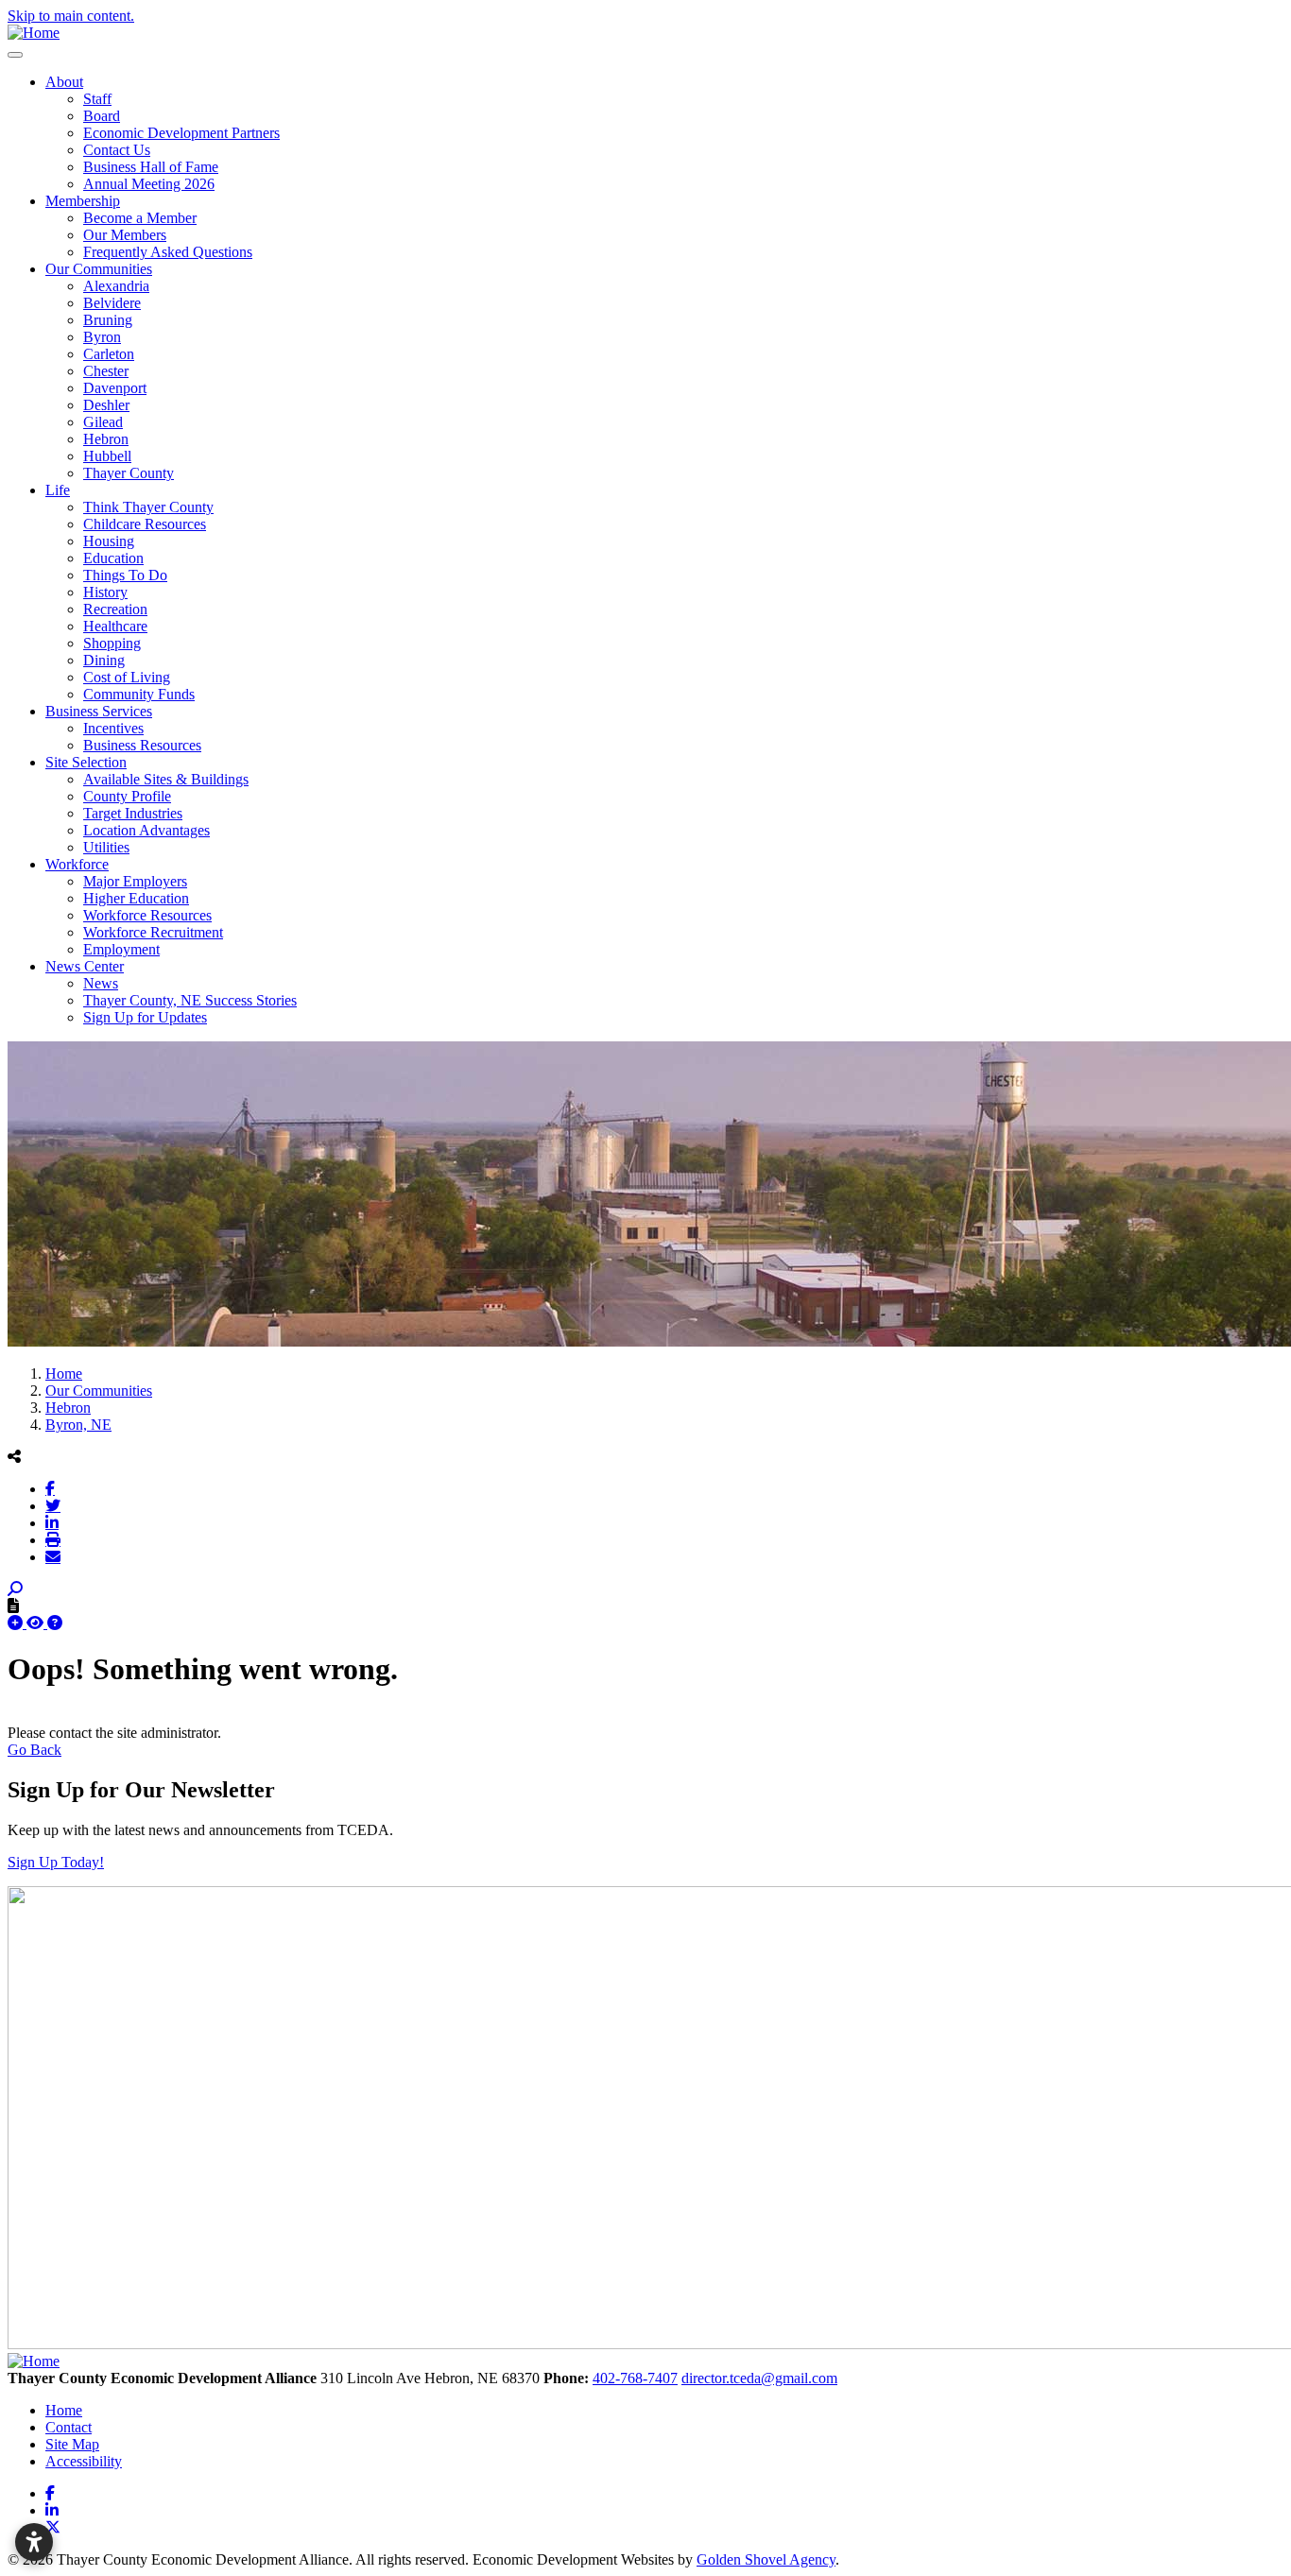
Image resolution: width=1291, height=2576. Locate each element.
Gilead (103, 422)
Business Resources (142, 745)
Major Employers (135, 881)
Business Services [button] (99, 711)
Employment (121, 949)
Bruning (108, 320)
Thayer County (129, 473)
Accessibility (84, 2461)
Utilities (106, 847)
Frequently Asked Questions (168, 252)
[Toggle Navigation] (15, 55)
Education (113, 558)
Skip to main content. (71, 16)
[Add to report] (17, 1623)
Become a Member (140, 218)
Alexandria (116, 286)
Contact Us (117, 150)
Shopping (112, 643)
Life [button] (58, 490)
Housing (109, 541)
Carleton (109, 354)
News (101, 983)
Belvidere (112, 303)
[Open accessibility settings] (34, 2542)
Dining (104, 660)
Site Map (72, 2444)
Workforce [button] (77, 864)
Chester (106, 371)
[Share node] (14, 1456)
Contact (69, 2427)
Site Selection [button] (86, 762)
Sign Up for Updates (145, 1017)
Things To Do (125, 575)
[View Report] (37, 1623)
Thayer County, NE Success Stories (190, 1000)
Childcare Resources (145, 524)
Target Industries (133, 813)
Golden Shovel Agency (766, 2559)
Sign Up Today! (56, 1862)
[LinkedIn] (52, 1522)
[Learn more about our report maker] (55, 1623)
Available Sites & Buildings (166, 779)
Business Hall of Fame (151, 167)
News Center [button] (85, 966)
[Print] (53, 1539)
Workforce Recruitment (153, 932)
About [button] (64, 82)
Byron (102, 337)
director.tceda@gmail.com (759, 2378)
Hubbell (107, 456)
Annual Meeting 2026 (149, 184)
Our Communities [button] (99, 269)
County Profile (127, 796)
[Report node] (13, 1606)
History (105, 592)
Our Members (125, 235)
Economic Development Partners (181, 133)
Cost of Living (127, 677)
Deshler (106, 405)
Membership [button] (83, 201)
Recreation (115, 609)
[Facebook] (50, 1488)
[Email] (53, 1556)
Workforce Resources (147, 915)
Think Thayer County (148, 507)
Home (64, 2410)
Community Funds (139, 694)
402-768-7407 (635, 2378)
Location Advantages (146, 830)
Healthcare (115, 626)
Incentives (113, 728)
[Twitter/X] (53, 1505)
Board (102, 116)
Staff (97, 99)
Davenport (115, 388)
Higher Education (136, 898)
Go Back (34, 1750)
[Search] (15, 1589)
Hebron (106, 439)
